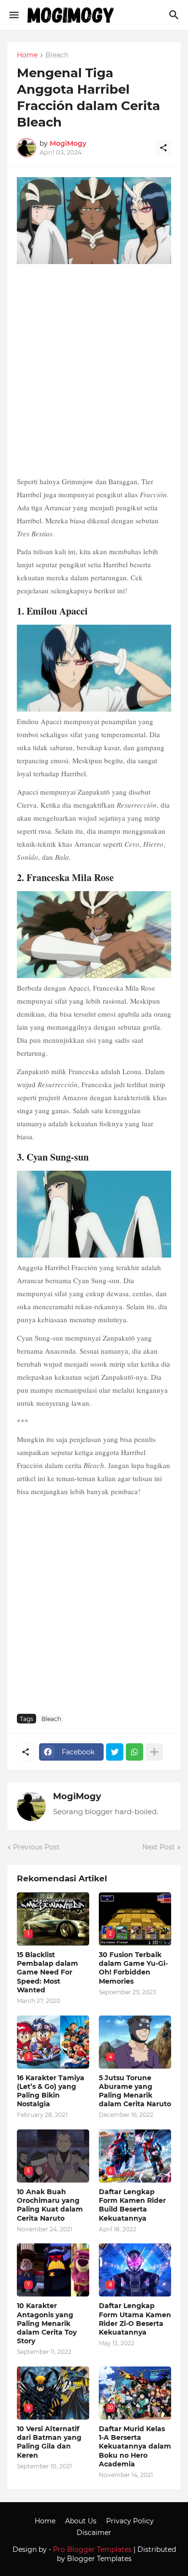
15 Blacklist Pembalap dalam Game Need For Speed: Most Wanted (47, 1972)
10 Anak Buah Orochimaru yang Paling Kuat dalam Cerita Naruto (50, 2205)
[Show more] (154, 1752)
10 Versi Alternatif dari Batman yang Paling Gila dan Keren (49, 2442)
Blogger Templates (99, 2559)
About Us (81, 2521)
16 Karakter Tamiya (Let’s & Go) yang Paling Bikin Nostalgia (51, 2091)
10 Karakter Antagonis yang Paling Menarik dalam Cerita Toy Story (47, 2323)
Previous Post (36, 1847)
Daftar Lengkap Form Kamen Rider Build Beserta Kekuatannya (132, 2205)
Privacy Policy (130, 2521)
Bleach (57, 56)
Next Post (159, 1847)
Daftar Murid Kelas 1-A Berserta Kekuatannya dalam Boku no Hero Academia (135, 2446)
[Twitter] (115, 1752)
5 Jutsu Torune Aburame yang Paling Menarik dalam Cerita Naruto (135, 2091)
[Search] (175, 15)
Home (27, 56)
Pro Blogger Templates (92, 2549)
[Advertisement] (94, 371)
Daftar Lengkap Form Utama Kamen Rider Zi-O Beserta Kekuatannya (135, 2319)
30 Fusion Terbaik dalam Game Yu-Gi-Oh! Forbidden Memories (133, 1968)
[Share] (163, 148)
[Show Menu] (13, 15)
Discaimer (94, 2533)
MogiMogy (77, 1796)
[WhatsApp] (134, 1752)
